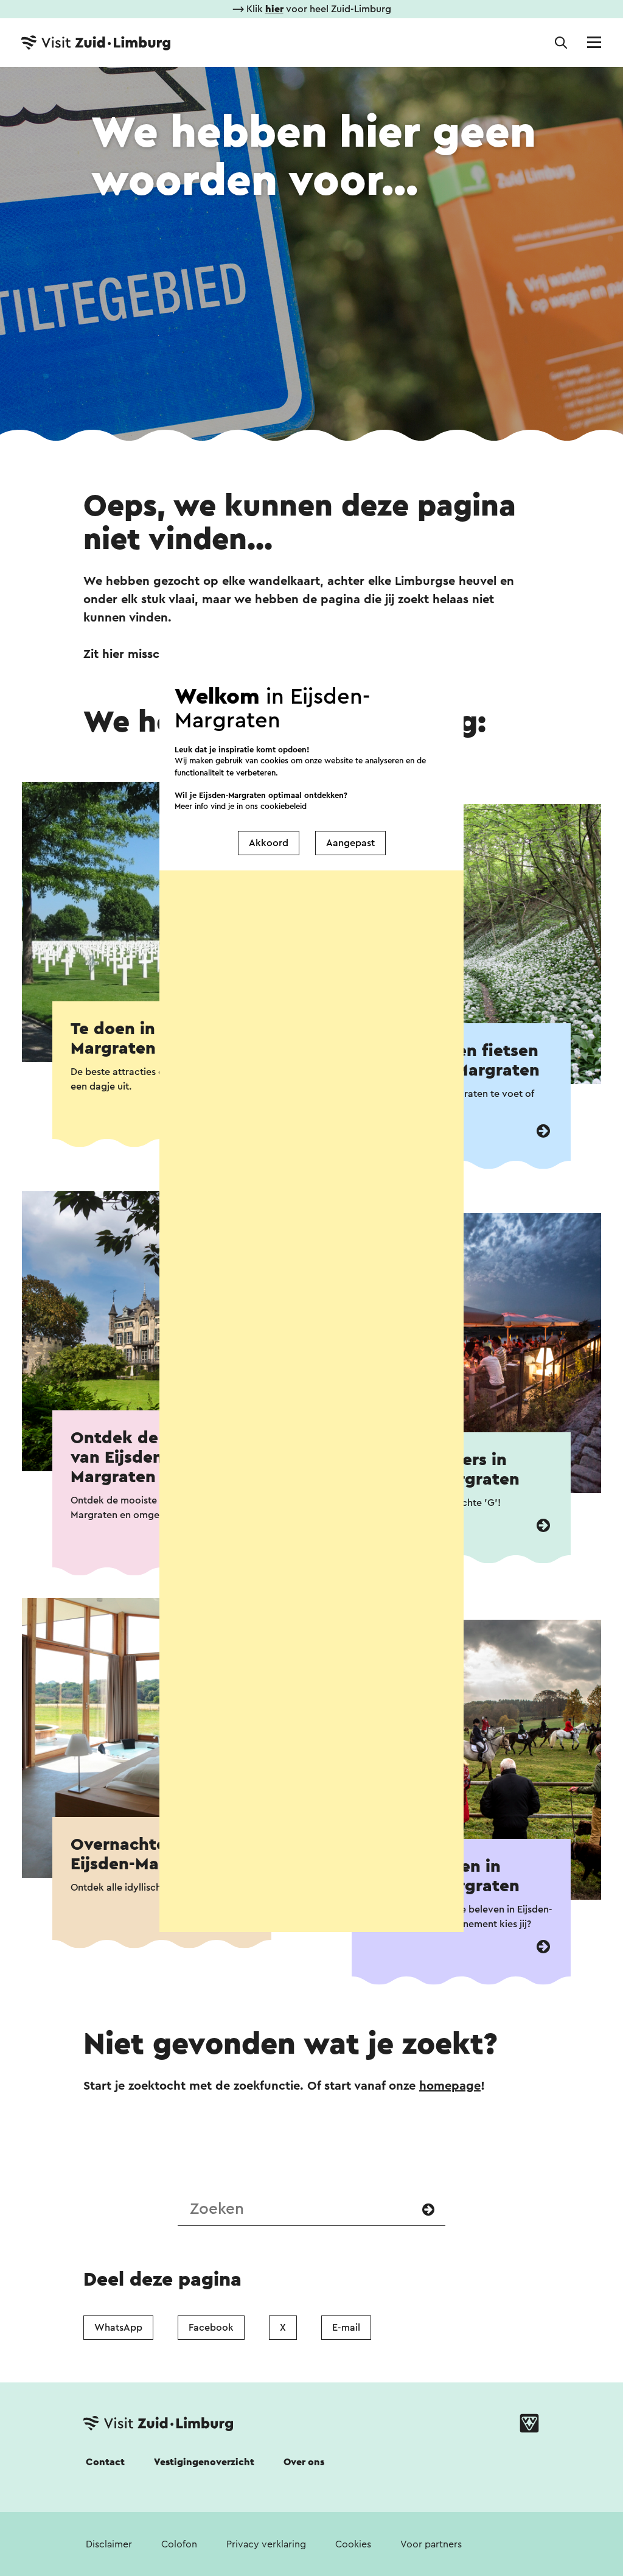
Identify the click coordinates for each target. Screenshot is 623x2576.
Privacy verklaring (266, 2544)
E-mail (346, 2328)
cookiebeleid (284, 806)
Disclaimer (109, 2544)
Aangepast (350, 843)
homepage (450, 2086)
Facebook (211, 2328)
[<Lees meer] (543, 1131)
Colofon (179, 2544)
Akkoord (269, 843)
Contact (105, 2462)
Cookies (353, 2544)
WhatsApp (118, 2328)
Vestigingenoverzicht (204, 2462)
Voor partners (431, 2544)
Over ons (304, 2462)
